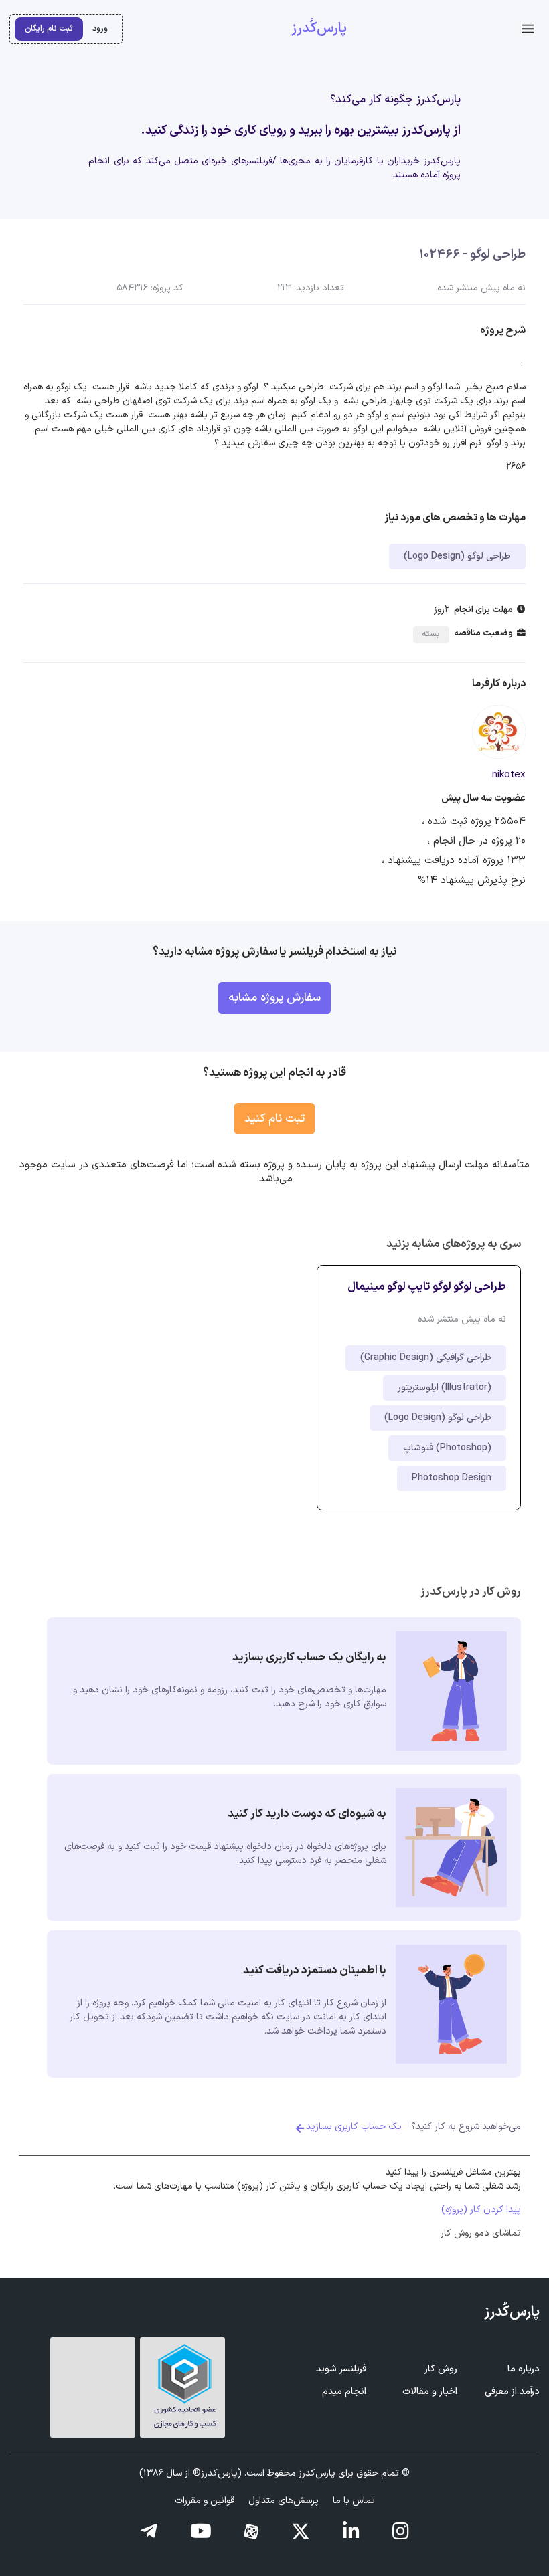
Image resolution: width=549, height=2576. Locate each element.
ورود (100, 28)
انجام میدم (344, 2392)
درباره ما (524, 2369)
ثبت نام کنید (274, 1119)
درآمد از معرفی (512, 2392)
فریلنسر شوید (341, 2369)
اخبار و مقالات (430, 2392)
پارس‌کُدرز (319, 29)
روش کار (441, 2369)
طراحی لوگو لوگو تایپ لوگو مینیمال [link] (427, 1287)
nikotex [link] (509, 775)
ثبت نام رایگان (49, 28)
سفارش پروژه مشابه (274, 998)
